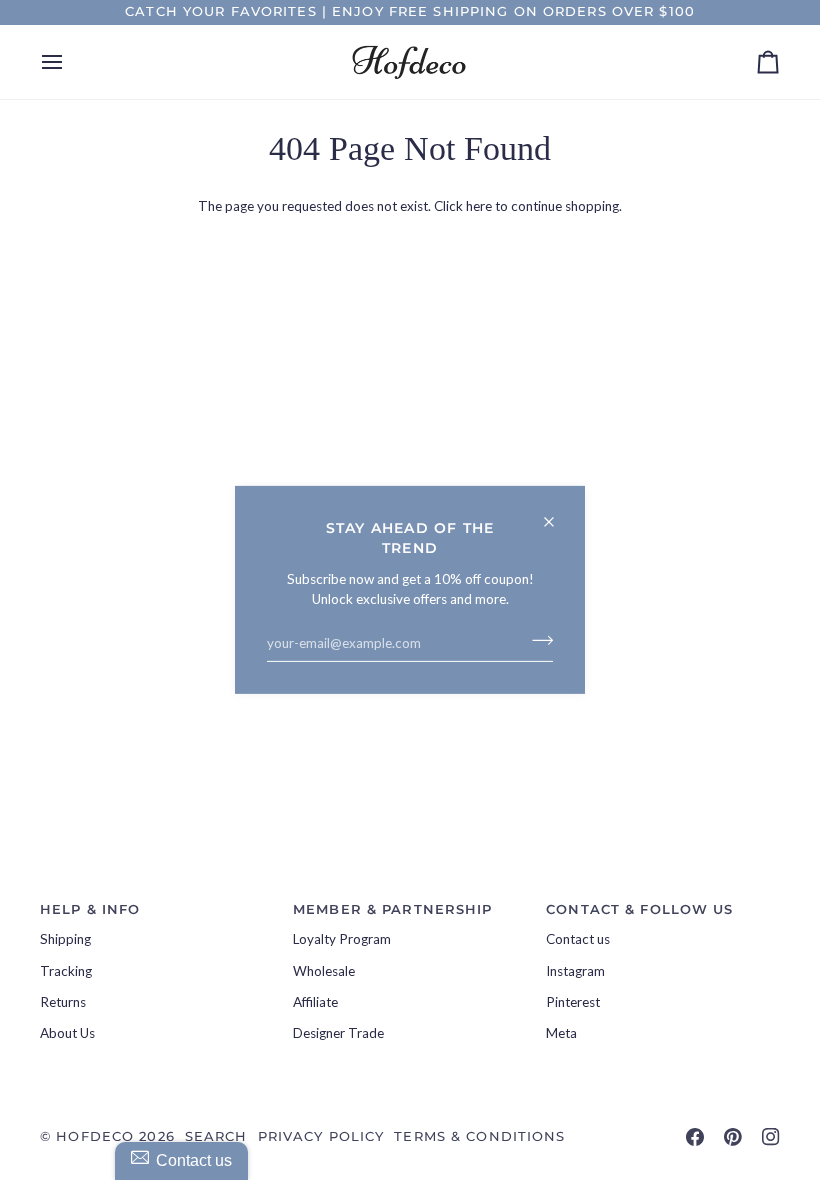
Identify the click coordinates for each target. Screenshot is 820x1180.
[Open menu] (70, 62)
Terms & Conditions (479, 1136)
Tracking (66, 971)
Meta (561, 1033)
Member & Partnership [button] (393, 909)
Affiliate (315, 1002)
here (479, 206)
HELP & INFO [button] (90, 909)
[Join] (536, 640)
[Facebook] (695, 1137)
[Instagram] (771, 1137)
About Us (67, 1033)
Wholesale (324, 971)
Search (216, 1136)
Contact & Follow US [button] (639, 909)
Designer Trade (338, 1033)
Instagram (575, 971)
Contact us (578, 939)
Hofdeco (95, 1136)
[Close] (557, 513)
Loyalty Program (342, 939)
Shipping (65, 939)
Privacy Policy (321, 1136)
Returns (63, 1002)
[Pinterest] (733, 1137)
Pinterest (573, 1002)
